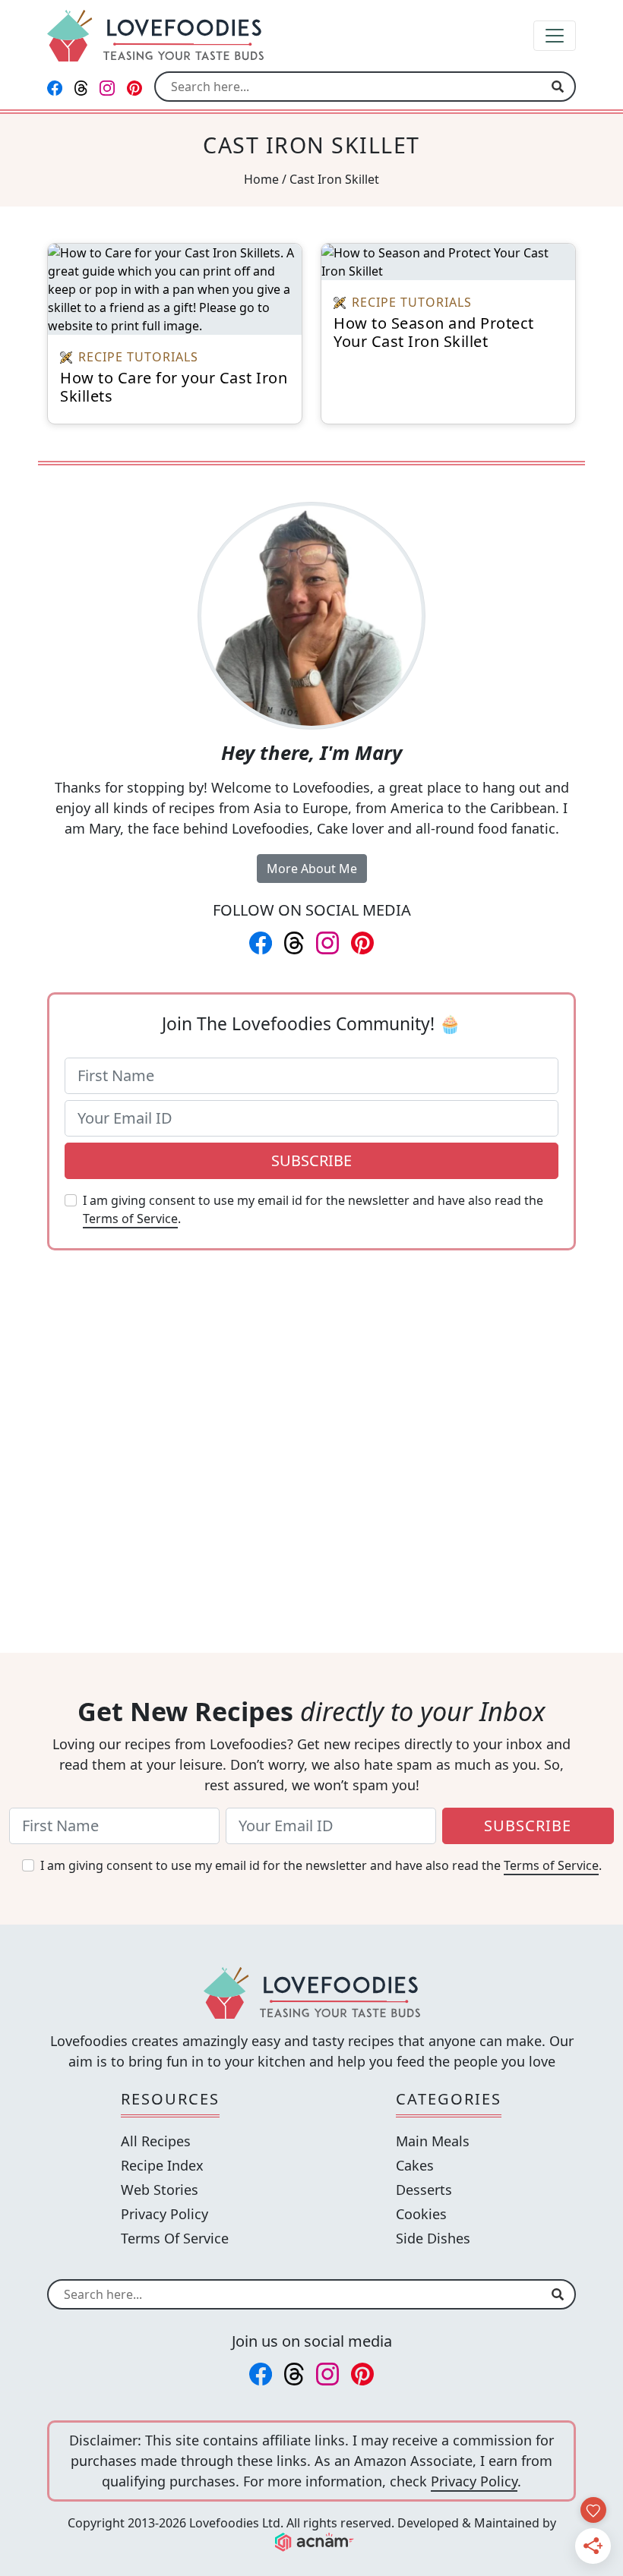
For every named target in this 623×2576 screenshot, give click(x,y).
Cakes (415, 2165)
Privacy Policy (164, 2214)
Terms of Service (130, 1219)
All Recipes (156, 2141)
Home (261, 179)
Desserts (424, 2190)
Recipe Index (162, 2165)
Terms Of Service (175, 2238)
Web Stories (160, 2190)
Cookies (421, 2214)
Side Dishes (433, 2238)
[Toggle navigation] (555, 36)
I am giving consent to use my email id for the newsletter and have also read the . (313, 1209)
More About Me (312, 869)
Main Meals (433, 2141)
